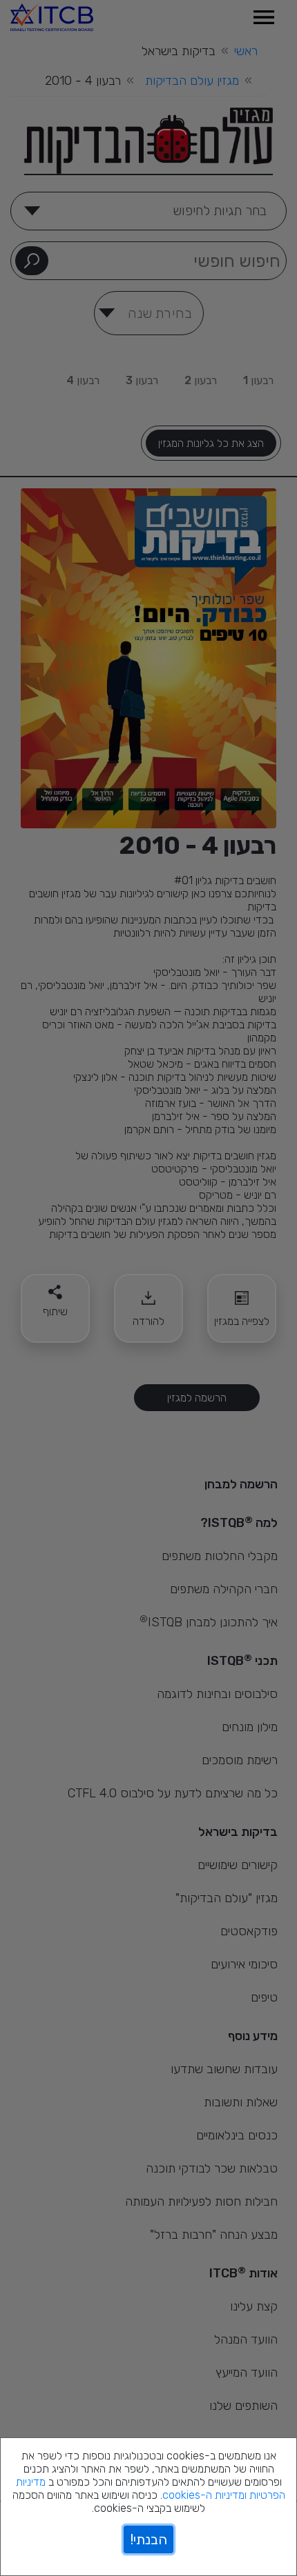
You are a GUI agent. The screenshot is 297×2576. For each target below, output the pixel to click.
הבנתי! (148, 2539)
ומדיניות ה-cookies (204, 2495)
